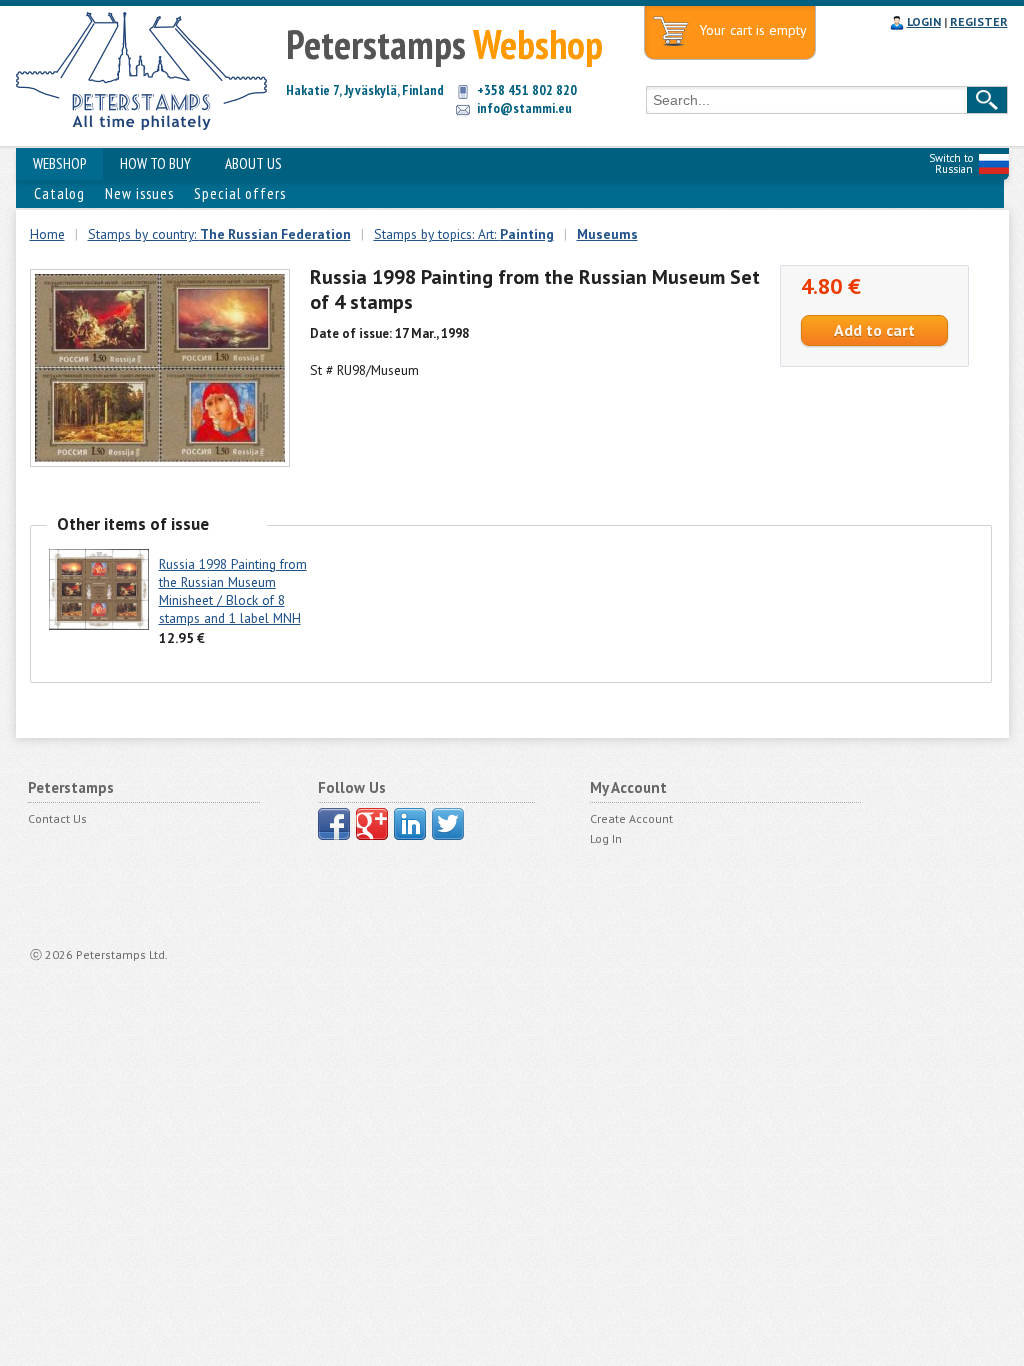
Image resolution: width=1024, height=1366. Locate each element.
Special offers (240, 193)
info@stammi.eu (524, 108)
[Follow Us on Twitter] (448, 824)
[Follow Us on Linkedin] (410, 824)
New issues (139, 193)
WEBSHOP (59, 163)
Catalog (59, 193)
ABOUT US (253, 163)
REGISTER (979, 21)
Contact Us (57, 818)
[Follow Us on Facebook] (334, 824)
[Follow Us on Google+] (372, 824)
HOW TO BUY (155, 163)
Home (47, 234)
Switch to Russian (951, 163)
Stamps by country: (219, 234)
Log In (606, 838)
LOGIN (924, 21)
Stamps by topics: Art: (464, 234)
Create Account (631, 818)
